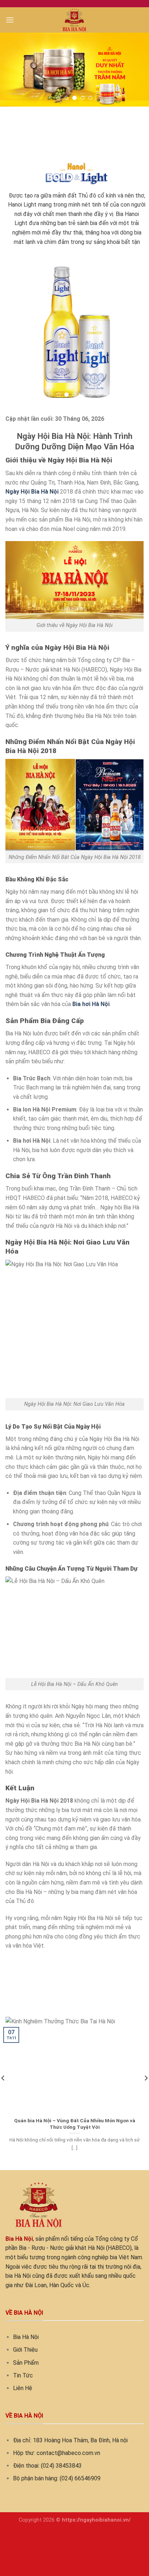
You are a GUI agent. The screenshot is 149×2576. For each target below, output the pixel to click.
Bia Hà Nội (26, 2337)
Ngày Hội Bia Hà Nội (32, 492)
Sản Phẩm (26, 2362)
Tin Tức (23, 2375)
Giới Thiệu (25, 2350)
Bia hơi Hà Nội (91, 1004)
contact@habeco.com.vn (68, 2453)
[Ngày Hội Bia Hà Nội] (75, 20)
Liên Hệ (23, 2388)
